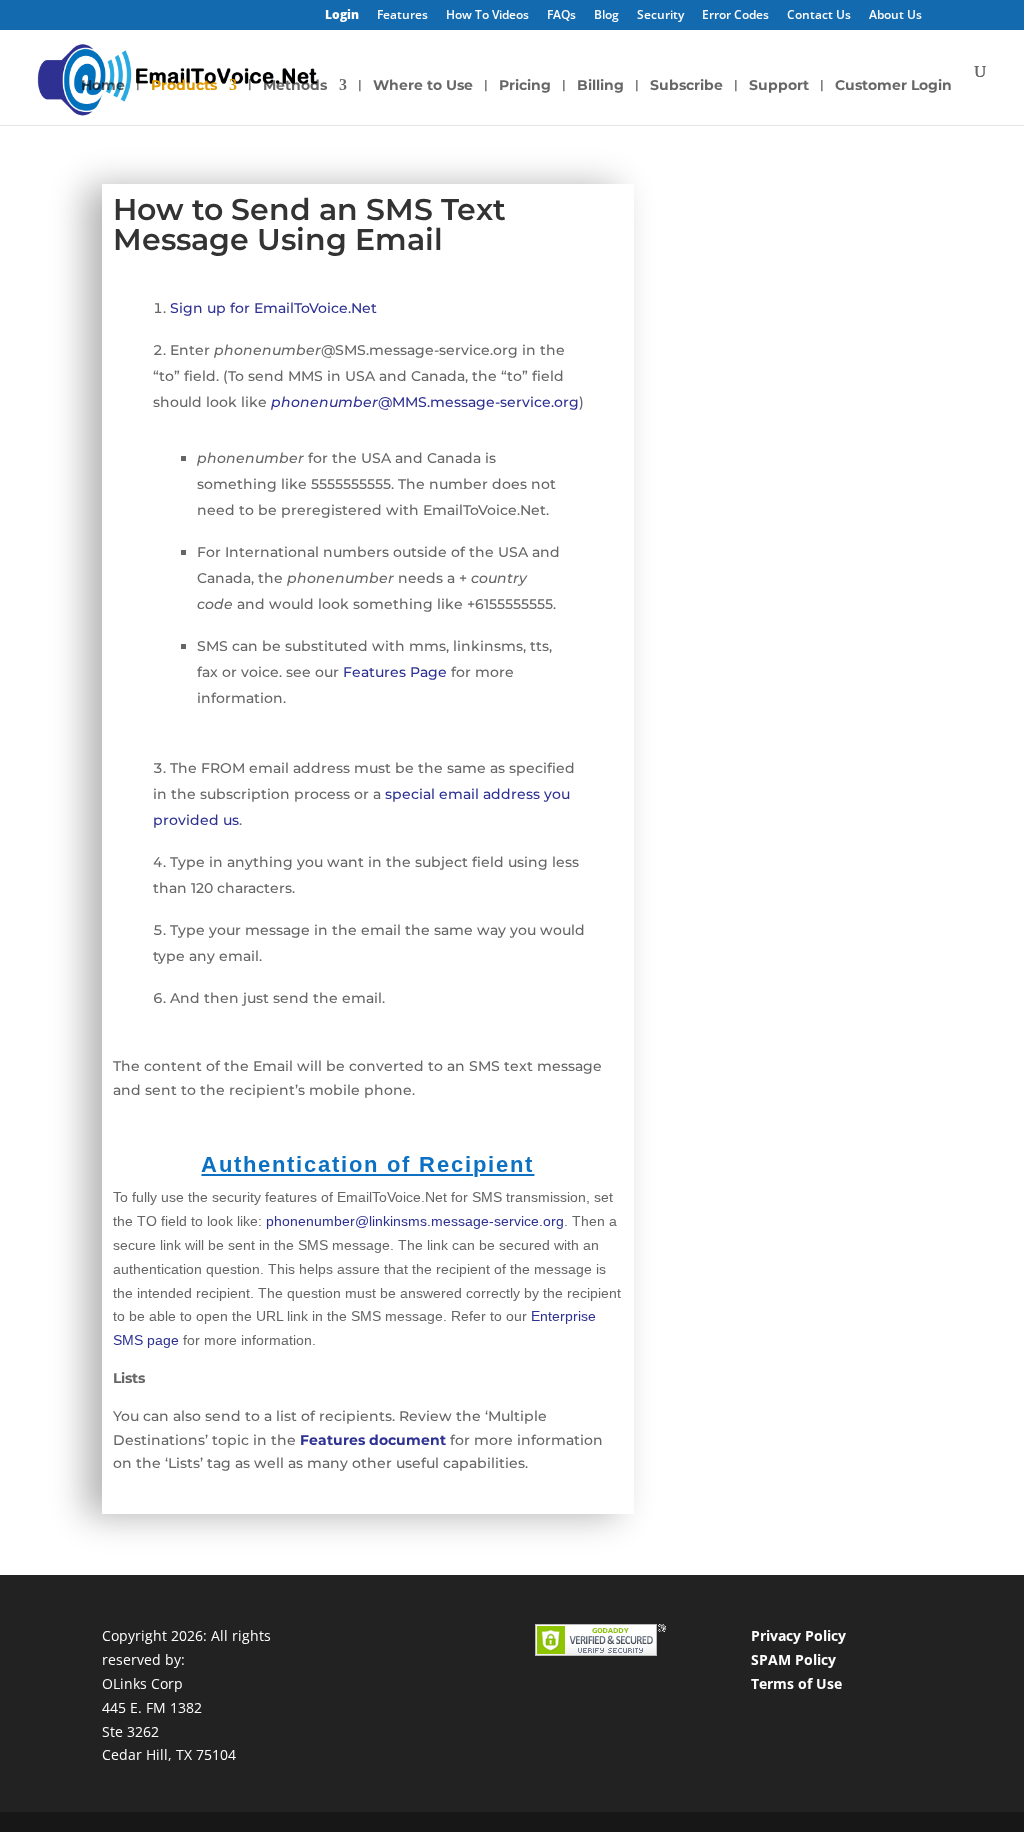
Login (342, 16)
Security (660, 16)
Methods (295, 86)
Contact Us (819, 16)
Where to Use (423, 86)
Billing (600, 86)
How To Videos (487, 16)
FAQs (561, 16)
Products (184, 86)
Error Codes (735, 16)
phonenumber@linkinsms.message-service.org (415, 1221)
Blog (606, 16)
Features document (373, 1440)
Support (779, 86)
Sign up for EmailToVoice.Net (273, 308)
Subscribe (686, 86)
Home (103, 86)
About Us (895, 16)
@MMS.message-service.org (425, 402)
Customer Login (893, 86)
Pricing (525, 86)
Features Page (395, 672)
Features (402, 16)
